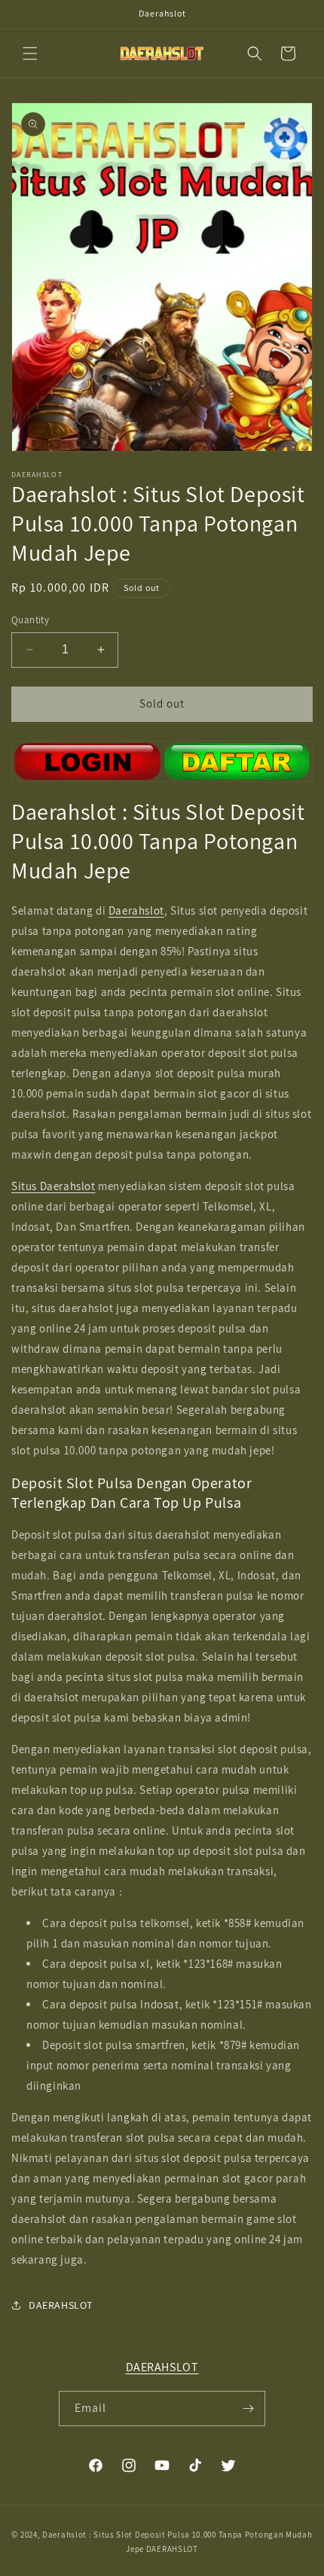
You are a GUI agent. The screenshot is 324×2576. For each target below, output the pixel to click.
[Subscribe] (248, 2409)
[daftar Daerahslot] (162, 761)
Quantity (30, 620)
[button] (30, 53)
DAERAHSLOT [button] (61, 2305)
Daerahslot (136, 910)
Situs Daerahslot (53, 1186)
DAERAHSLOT (162, 2367)
